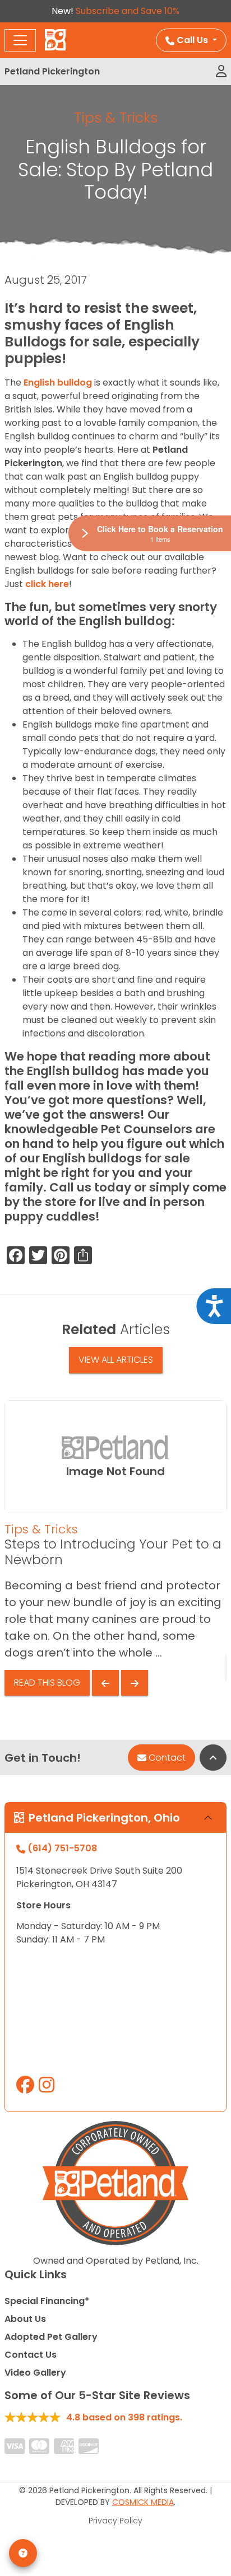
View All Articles (116, 1360)
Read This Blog (47, 1683)
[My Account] (221, 72)
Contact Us (31, 2355)
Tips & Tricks (116, 118)
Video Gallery (35, 2373)
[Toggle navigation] (20, 40)
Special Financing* (47, 2301)
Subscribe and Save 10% (128, 11)
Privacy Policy (115, 2521)
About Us (25, 2319)
